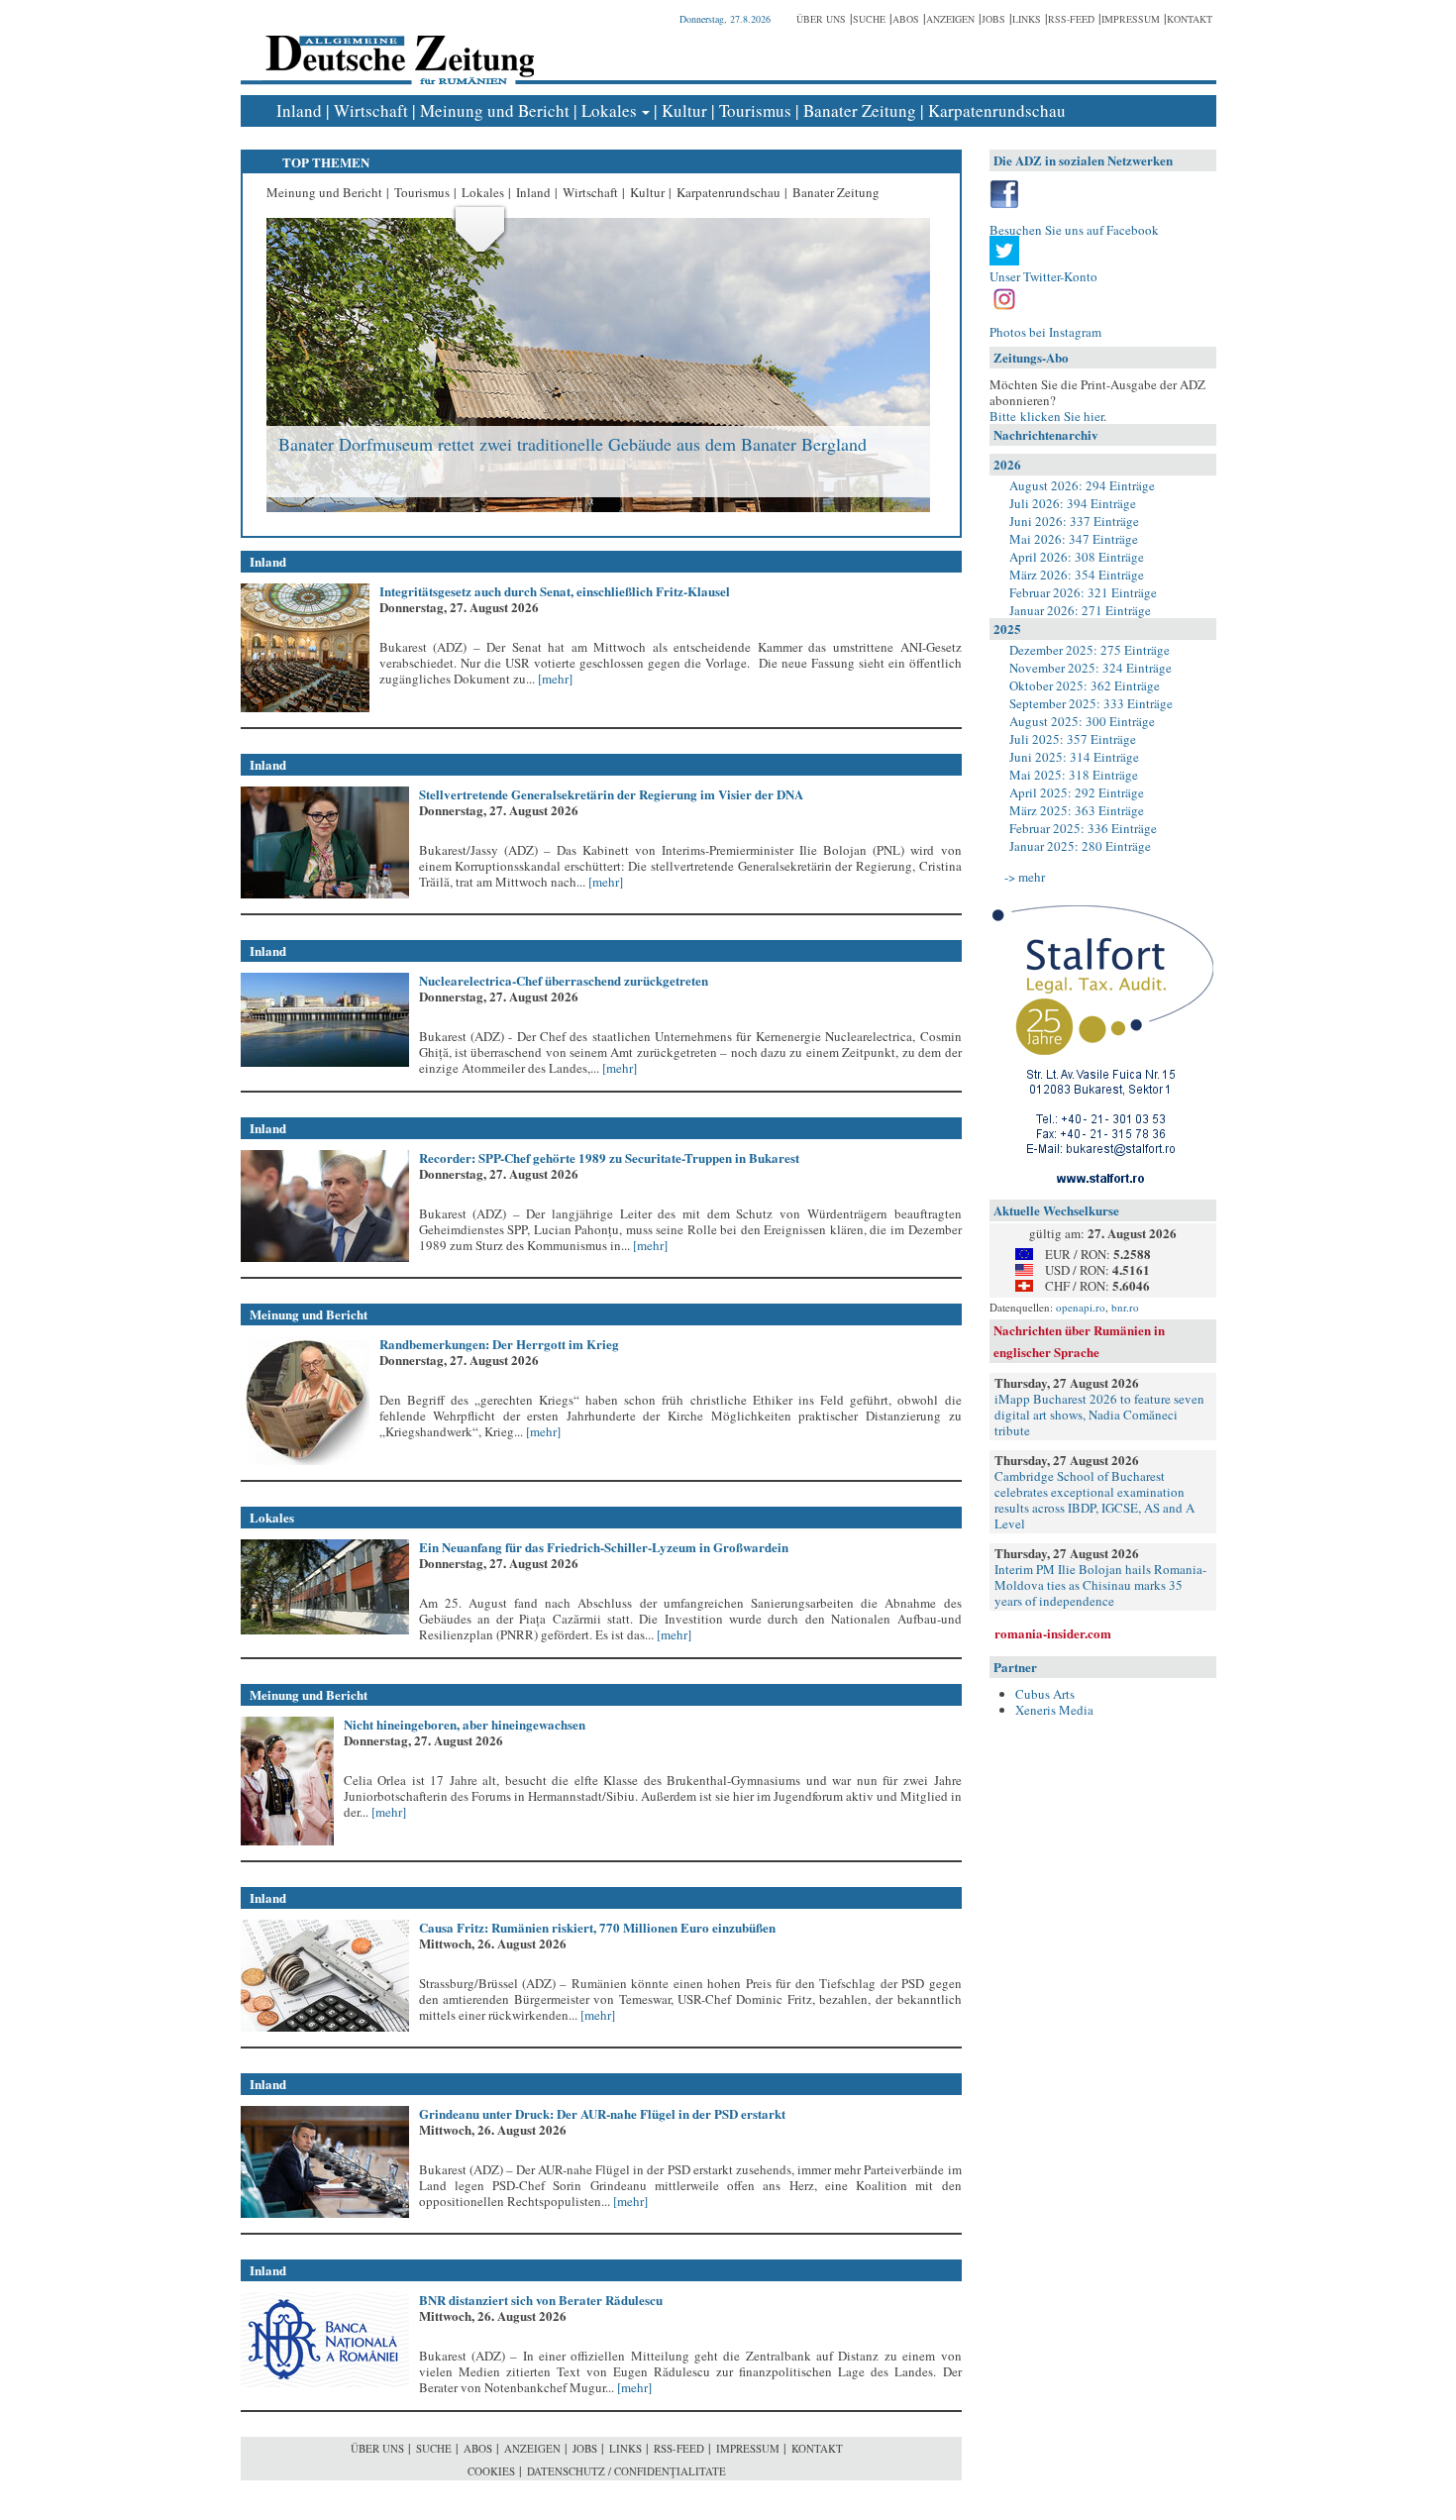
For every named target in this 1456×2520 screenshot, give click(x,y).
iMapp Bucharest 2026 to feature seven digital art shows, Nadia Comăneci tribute (1099, 1415)
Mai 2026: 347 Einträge (1074, 539)
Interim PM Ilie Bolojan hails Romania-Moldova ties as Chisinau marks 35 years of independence (1100, 1585)
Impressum (1131, 19)
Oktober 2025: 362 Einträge (1085, 685)
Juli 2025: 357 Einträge (1073, 739)
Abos (906, 19)
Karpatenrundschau (997, 110)
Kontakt (1190, 19)
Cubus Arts (1045, 1694)
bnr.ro (1125, 1307)
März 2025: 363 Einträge (1077, 810)
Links (1027, 19)
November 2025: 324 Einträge (1091, 668)
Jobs (993, 19)
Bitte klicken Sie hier (1046, 416)
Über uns (821, 19)
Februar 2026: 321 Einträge (1083, 592)
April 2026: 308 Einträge (1077, 557)
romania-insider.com (1053, 1633)
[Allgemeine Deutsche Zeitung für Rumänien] (397, 45)
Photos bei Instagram (1045, 332)
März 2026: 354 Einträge (1077, 575)
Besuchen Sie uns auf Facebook (1074, 230)
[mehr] (554, 679)
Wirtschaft (371, 110)
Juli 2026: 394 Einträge (1073, 503)
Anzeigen (950, 19)
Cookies (491, 2471)
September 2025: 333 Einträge (1091, 703)
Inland (299, 110)
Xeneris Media (1054, 1710)
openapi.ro (1081, 1307)
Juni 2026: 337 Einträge (1074, 521)
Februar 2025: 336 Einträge (1083, 828)
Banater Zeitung (860, 110)
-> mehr (1025, 877)
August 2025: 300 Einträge (1082, 721)
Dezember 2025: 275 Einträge (1090, 650)
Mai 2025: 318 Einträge (1074, 775)
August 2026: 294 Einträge (1082, 485)
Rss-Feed (1071, 19)
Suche (869, 19)
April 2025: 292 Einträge (1077, 792)
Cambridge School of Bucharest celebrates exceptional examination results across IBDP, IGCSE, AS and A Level (1094, 1500)
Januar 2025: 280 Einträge (1080, 846)
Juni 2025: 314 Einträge (1074, 757)
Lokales (609, 110)
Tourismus (755, 110)
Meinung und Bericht (495, 110)
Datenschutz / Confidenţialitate (626, 2471)
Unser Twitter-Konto (1043, 276)
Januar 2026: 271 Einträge (1080, 610)
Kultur (684, 110)
